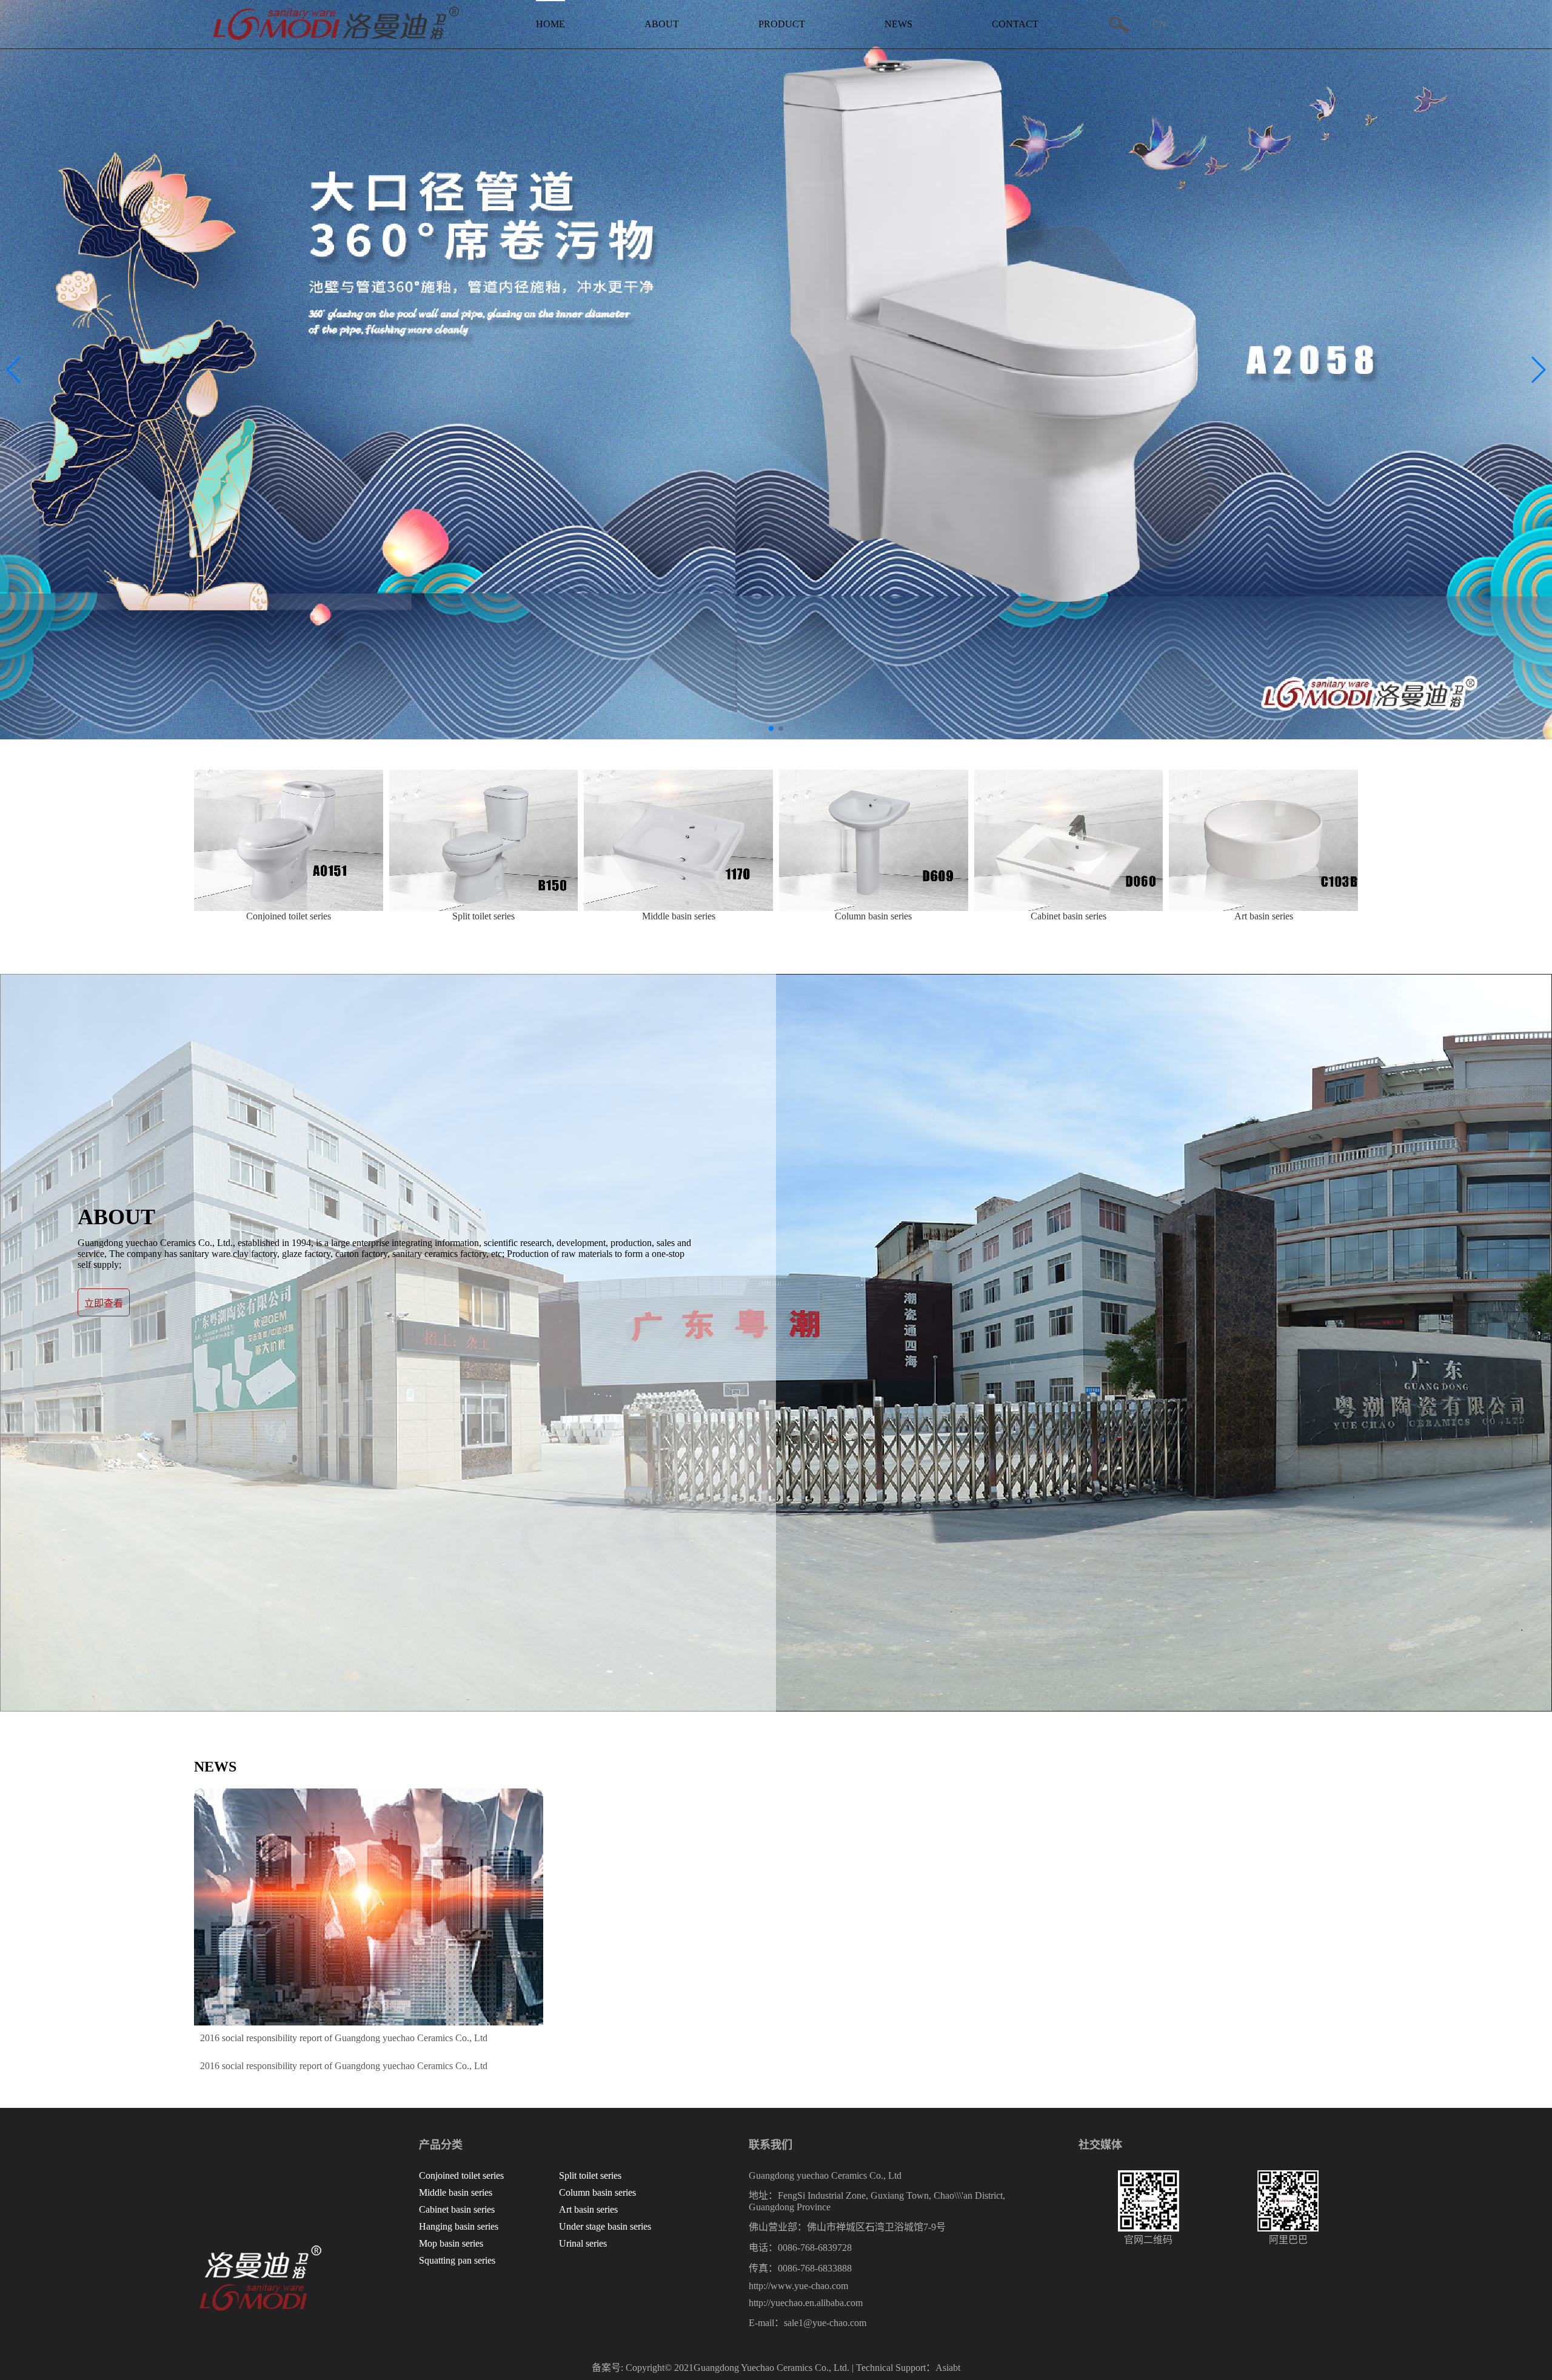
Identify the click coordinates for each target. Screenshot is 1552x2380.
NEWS (898, 24)
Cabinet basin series (457, 2209)
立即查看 (104, 1303)
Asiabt (948, 2368)
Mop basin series (451, 2243)
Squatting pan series (457, 2260)
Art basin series (588, 2209)
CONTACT (1015, 24)
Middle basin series (456, 2192)
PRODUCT (782, 24)
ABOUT (662, 24)
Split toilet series (590, 2175)
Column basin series (597, 2192)
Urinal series (583, 2243)
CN (1159, 24)
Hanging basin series (459, 2226)
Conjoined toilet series (461, 2175)
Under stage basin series (605, 2226)
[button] (1538, 370)
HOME (550, 24)
